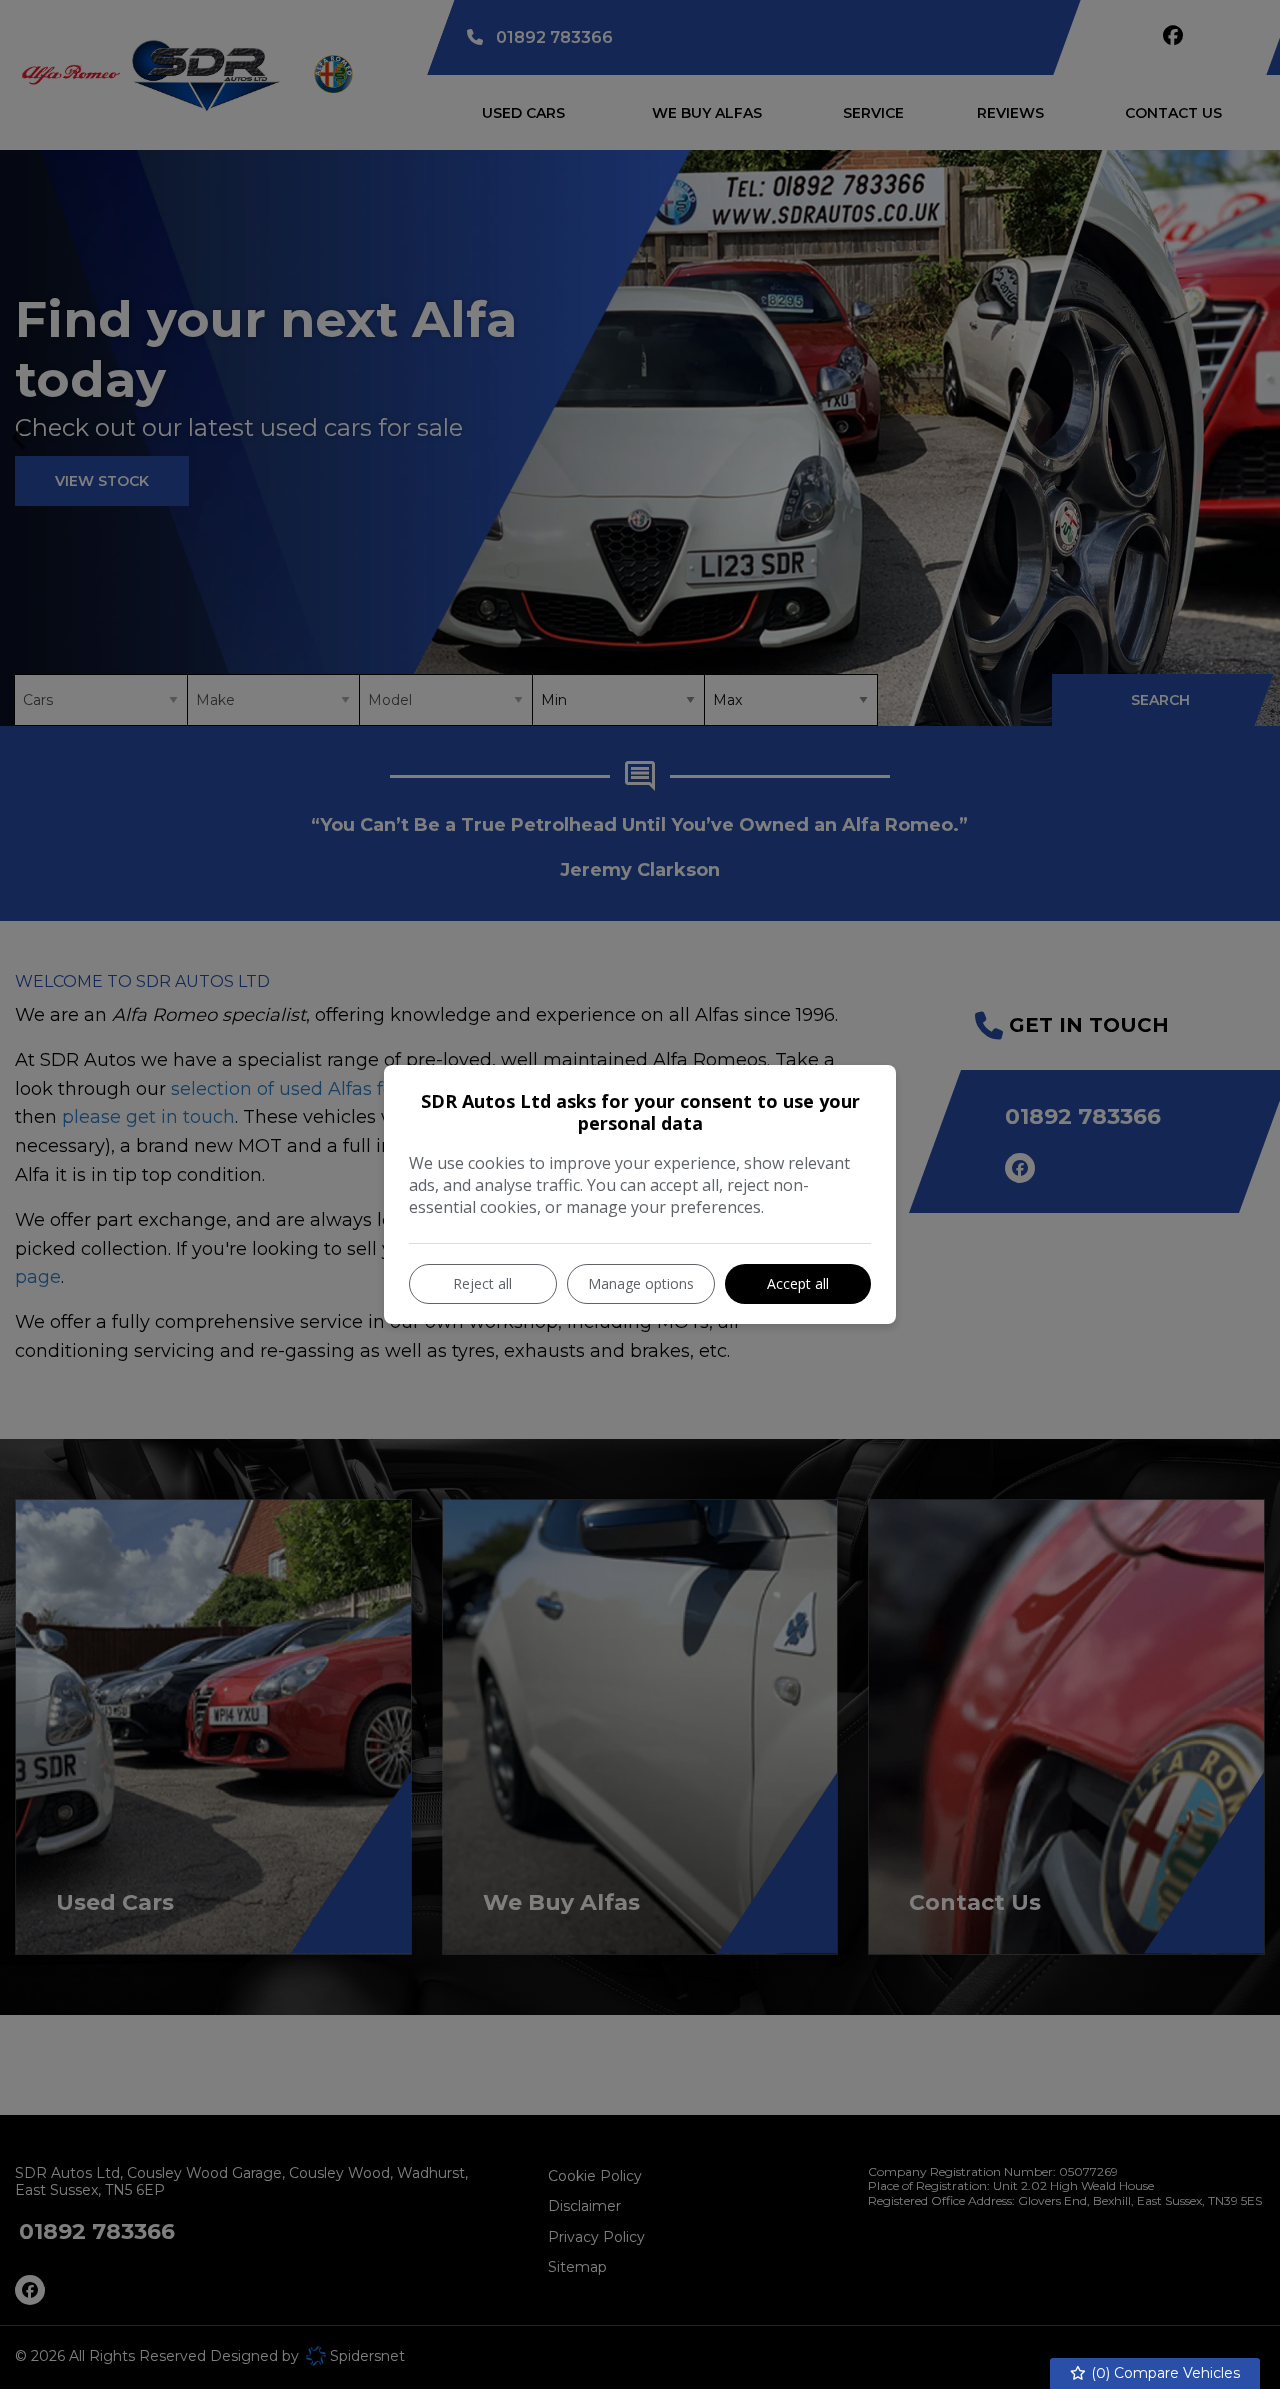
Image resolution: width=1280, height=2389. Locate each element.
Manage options (641, 1283)
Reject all (482, 1283)
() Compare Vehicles (1163, 2373)
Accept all (798, 1283)
